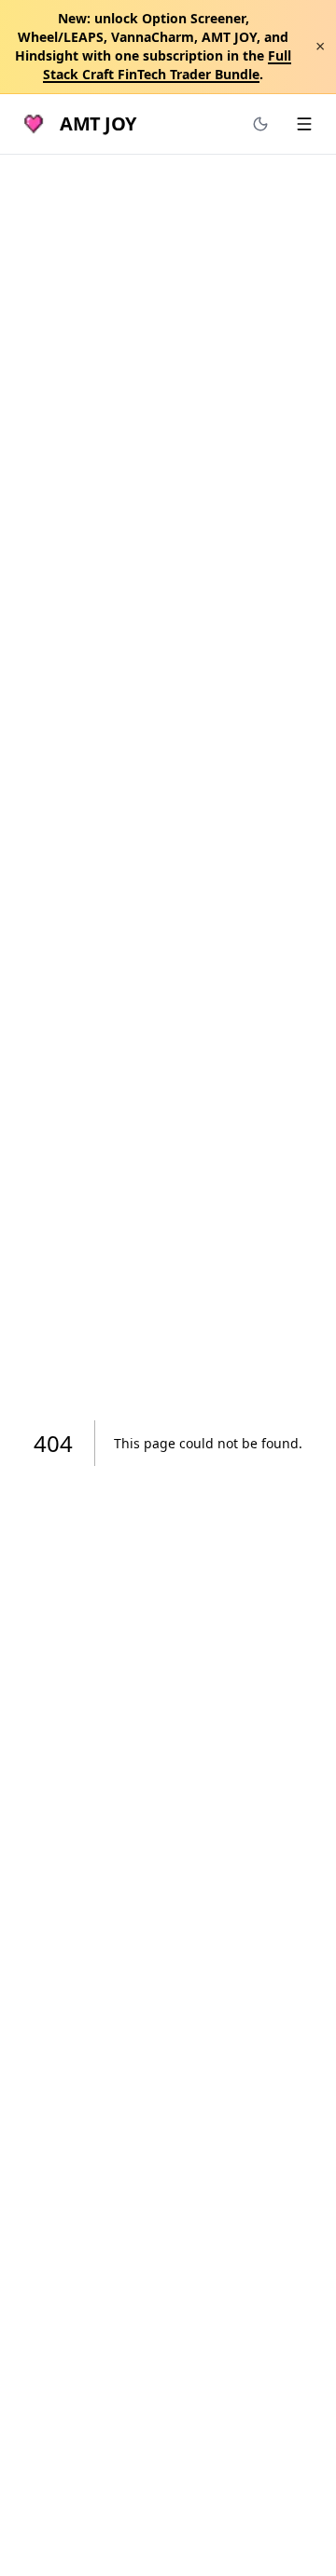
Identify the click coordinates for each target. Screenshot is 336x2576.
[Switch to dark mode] (260, 124)
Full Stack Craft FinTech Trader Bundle (167, 65)
